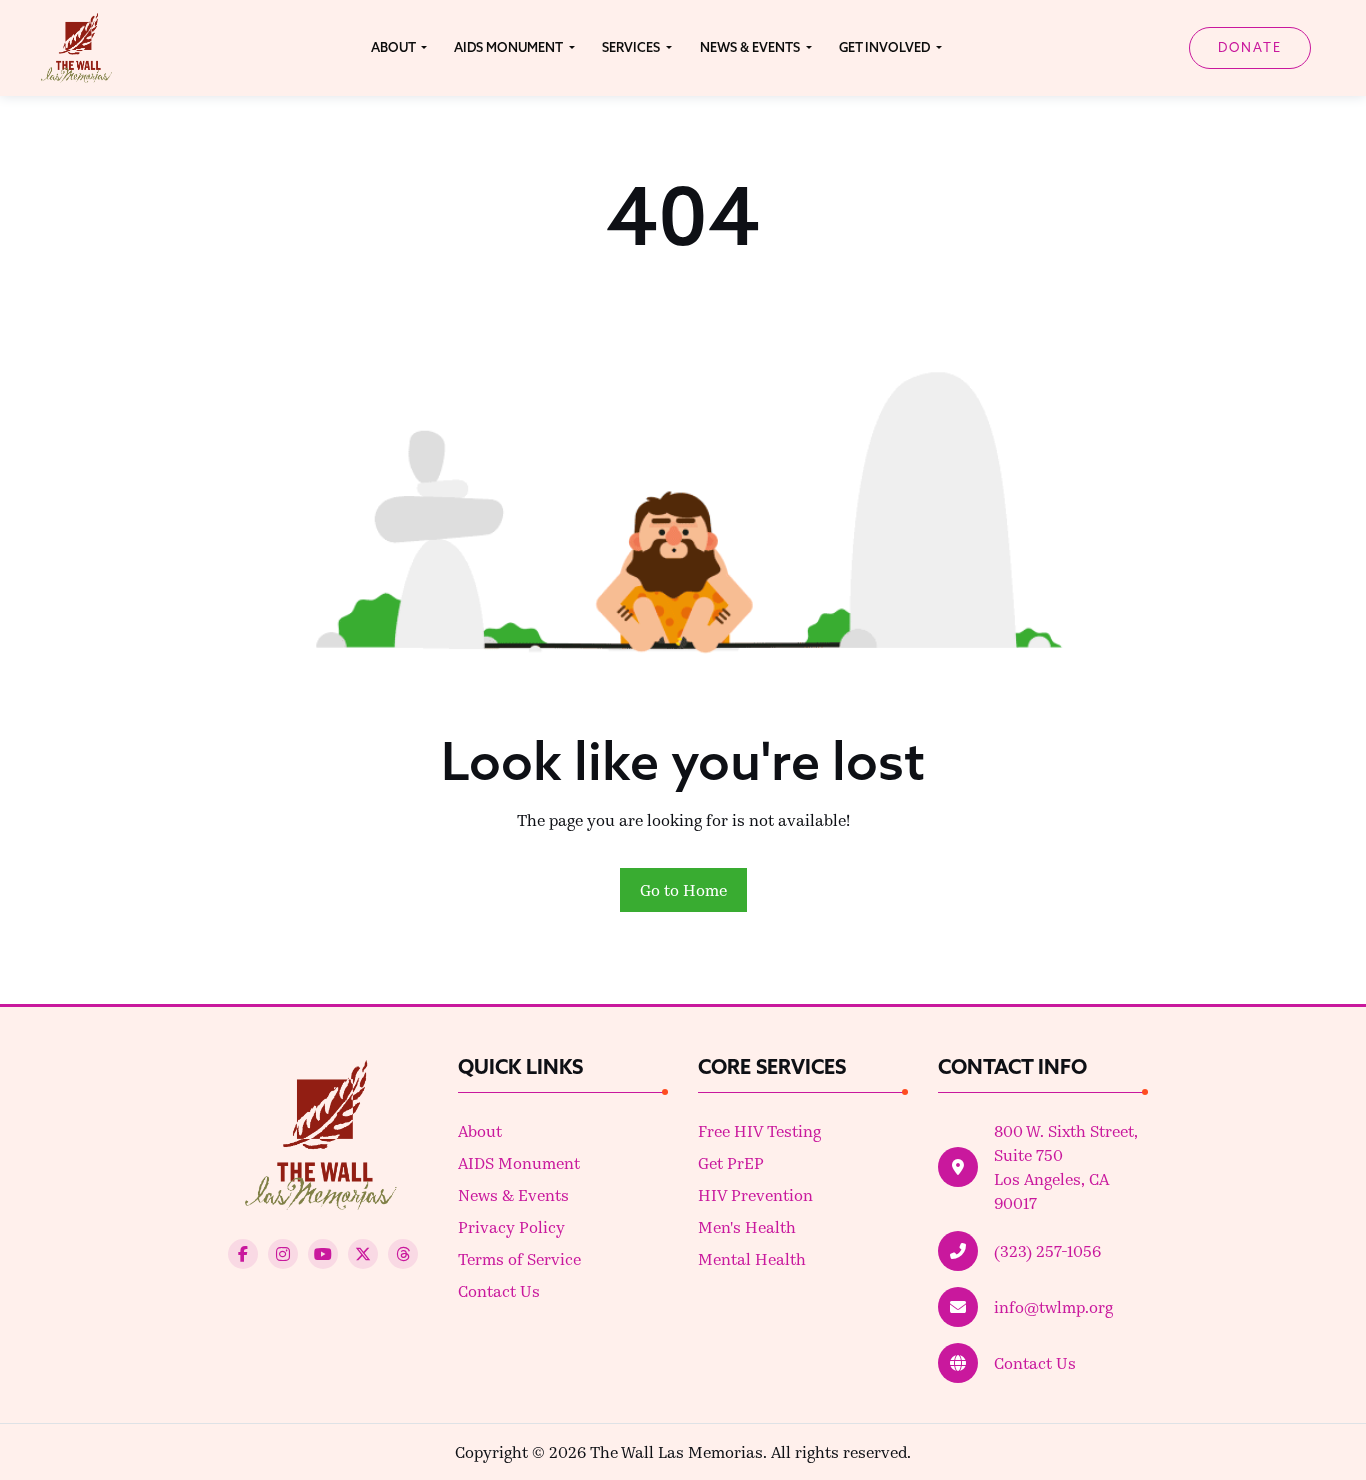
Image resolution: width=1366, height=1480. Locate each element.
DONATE (1250, 47)
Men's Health (747, 1226)
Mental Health (752, 1258)
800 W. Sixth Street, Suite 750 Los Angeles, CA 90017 (1066, 1166)
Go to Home (683, 889)
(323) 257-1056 (1047, 1250)
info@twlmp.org (1053, 1306)
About (480, 1130)
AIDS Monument (519, 1162)
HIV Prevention (755, 1194)
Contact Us (499, 1290)
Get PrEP (731, 1162)
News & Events (513, 1194)
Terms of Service (519, 1258)
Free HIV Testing (759, 1130)
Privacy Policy (511, 1226)
